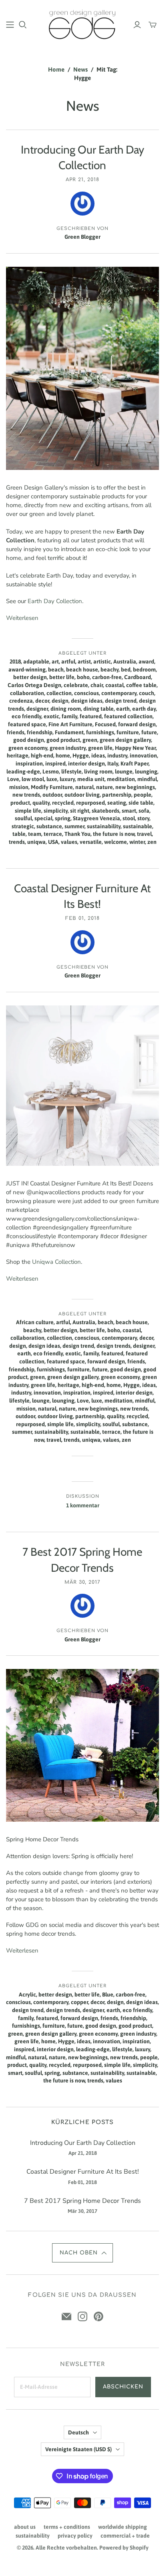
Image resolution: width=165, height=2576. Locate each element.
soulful (23, 818)
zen (152, 842)
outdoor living (82, 795)
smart (129, 811)
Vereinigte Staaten (78, 2449)
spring (63, 818)
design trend (121, 701)
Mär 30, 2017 (83, 1582)
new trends (26, 795)
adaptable (36, 661)
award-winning (27, 669)
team (35, 834)
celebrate (76, 685)
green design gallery (125, 740)
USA (53, 842)
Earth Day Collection (55, 601)
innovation (143, 755)
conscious (87, 693)
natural (85, 787)
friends (16, 732)
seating (117, 803)
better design (30, 677)
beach (56, 669)
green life (100, 748)
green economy (28, 748)
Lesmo (51, 771)
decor (42, 701)
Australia (125, 661)
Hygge (81, 755)
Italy (113, 763)
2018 (15, 661)
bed (126, 669)
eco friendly (26, 716)
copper (79, 2002)
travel (144, 834)
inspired (55, 763)
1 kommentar (83, 1505)
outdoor (52, 795)
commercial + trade (125, 2536)
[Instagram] (82, 2316)
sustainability (104, 826)
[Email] (66, 2316)
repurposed (91, 803)
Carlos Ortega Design (34, 685)
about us (25, 2527)
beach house (82, 669)
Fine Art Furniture (70, 724)
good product (63, 740)
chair (97, 685)
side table (141, 803)
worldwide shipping (123, 2527)
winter (137, 842)
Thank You (77, 834)
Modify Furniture (52, 787)
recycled (63, 803)
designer (37, 709)
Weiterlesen (22, 618)
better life (62, 677)
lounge (124, 771)
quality (41, 803)
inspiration (29, 763)
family (69, 716)
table (19, 834)
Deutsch (78, 2432)
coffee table (141, 685)
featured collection (128, 716)
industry (117, 755)
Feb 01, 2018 (82, 918)
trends (17, 842)
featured (91, 716)
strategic (23, 826)
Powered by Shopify (124, 2548)
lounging (146, 771)
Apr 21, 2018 (82, 180)
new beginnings (135, 787)
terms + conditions (67, 2527)
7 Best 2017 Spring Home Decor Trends (82, 2201)
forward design (137, 724)
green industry (68, 748)
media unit (91, 779)
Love (13, 779)
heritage (18, 755)
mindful (147, 779)
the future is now (114, 834)
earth (123, 709)
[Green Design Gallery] (82, 24)
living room (98, 771)
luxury (67, 779)
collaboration (27, 693)
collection (59, 693)
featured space (27, 724)
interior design (87, 763)
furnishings (100, 732)
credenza (21, 701)
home (63, 755)
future (149, 732)
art (55, 661)
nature (105, 787)
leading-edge (23, 771)
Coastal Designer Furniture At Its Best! (83, 2172)
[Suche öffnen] (23, 25)
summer (74, 826)
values (69, 842)
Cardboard (138, 677)
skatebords (106, 811)
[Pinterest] (99, 2316)
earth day (144, 709)
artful (68, 661)
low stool (33, 779)
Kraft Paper (135, 763)
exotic (51, 716)
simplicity (56, 811)
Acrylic (27, 1994)
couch (147, 693)
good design (29, 740)
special (43, 818)
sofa (144, 811)
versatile (91, 842)
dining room (66, 709)
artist (84, 661)
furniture (128, 732)
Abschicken (123, 2387)
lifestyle (71, 771)
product (20, 803)
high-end (42, 755)
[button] (83, 2253)
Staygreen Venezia (97, 818)
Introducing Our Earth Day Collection (83, 2143)
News (80, 69)
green (90, 740)
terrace (53, 834)
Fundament (69, 732)
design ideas (87, 701)
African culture (35, 1322)
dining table (99, 709)
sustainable (138, 826)
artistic (102, 661)
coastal (115, 685)
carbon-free (107, 677)
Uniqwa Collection (56, 1262)
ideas (98, 755)
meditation (121, 779)
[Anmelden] (137, 25)
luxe (52, 779)
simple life (28, 811)
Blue (108, 1994)
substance (49, 826)
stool (129, 818)
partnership (117, 795)
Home (56, 69)
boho (83, 677)
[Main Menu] (10, 25)
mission (19, 787)
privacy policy (75, 2536)
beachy (110, 669)
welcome (116, 842)
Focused (105, 724)
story (143, 818)
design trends (114, 1346)
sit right (80, 811)
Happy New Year (135, 748)
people (143, 795)
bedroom (144, 669)
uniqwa (36, 842)
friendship (40, 732)
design (60, 701)
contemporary (119, 693)
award (146, 661)
